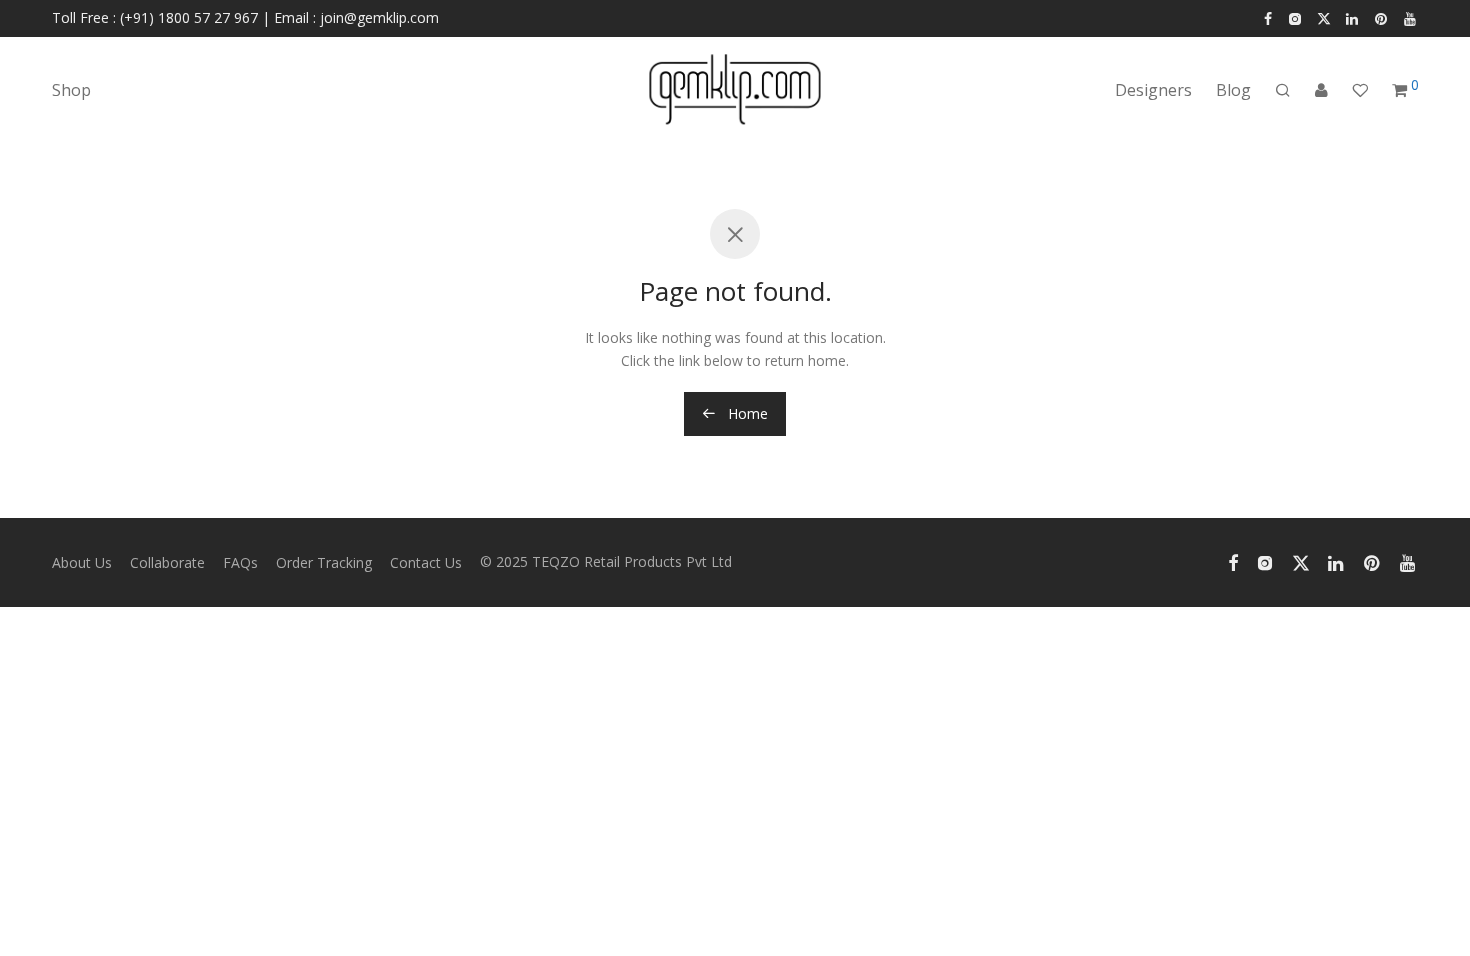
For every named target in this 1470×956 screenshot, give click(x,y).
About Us (82, 562)
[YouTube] (1411, 17)
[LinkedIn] (1353, 17)
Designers (1153, 90)
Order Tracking (324, 562)
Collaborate (167, 562)
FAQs (240, 562)
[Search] (1283, 90)
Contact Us (426, 562)
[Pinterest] (1382, 17)
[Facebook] (1268, 17)
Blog (1233, 90)
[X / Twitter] (1324, 17)
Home (746, 413)
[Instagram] (1294, 17)
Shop (71, 90)
